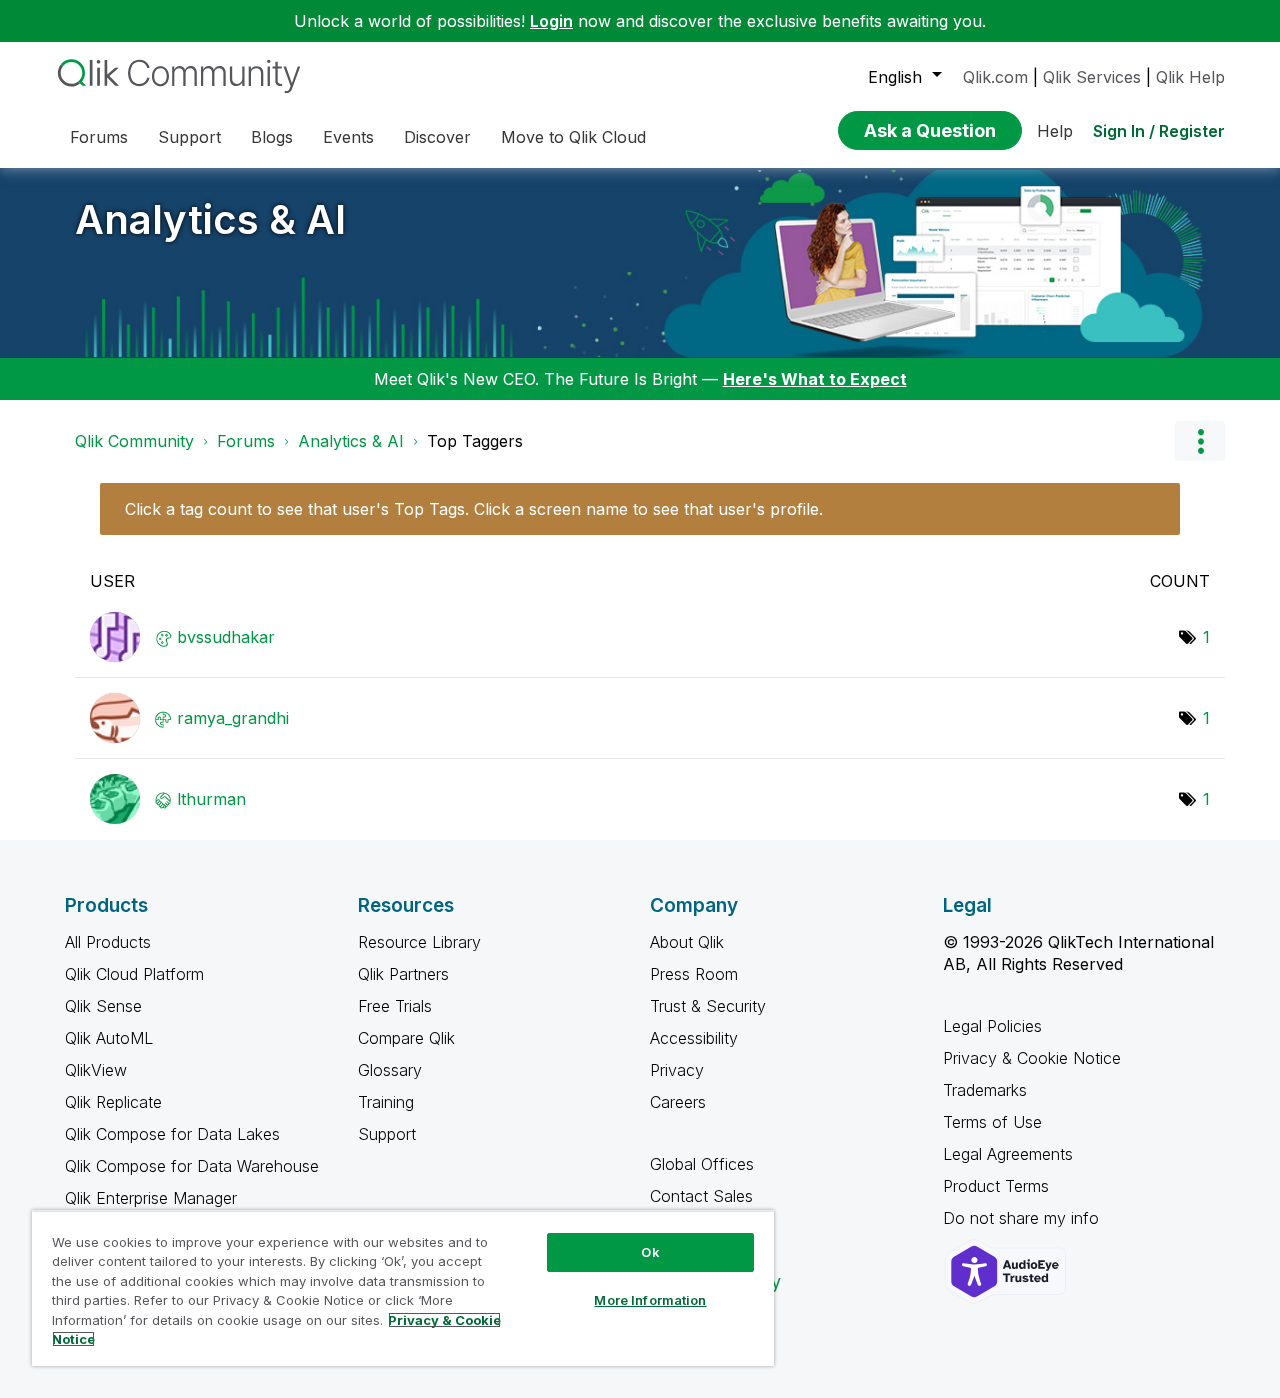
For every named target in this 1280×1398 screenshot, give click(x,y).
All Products (108, 942)
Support (387, 1134)
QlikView (96, 1070)
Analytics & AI (210, 219)
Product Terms (996, 1186)
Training (386, 1102)
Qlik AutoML (109, 1038)
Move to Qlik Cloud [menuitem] (573, 137)
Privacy (677, 1070)
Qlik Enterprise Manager (151, 1198)
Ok (650, 1252)
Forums (246, 441)
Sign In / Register (1159, 131)
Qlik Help (1190, 77)
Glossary (390, 1070)
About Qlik (687, 942)
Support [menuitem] (189, 137)
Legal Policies (992, 1026)
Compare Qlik (406, 1038)
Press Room (694, 974)
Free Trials (395, 1006)
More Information (650, 1300)
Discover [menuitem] (437, 137)
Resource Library (419, 942)
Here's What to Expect (815, 379)
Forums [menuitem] (99, 137)
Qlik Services (1092, 77)
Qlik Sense (103, 1006)
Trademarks (985, 1090)
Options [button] (1200, 441)
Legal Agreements (1008, 1154)
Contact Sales (701, 1196)
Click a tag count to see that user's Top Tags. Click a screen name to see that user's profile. (474, 509)
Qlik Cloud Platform (134, 974)
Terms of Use (992, 1122)
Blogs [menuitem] (272, 137)
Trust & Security (708, 1006)
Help (1055, 131)
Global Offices (702, 1164)
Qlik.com (995, 77)
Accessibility (694, 1038)
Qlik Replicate (113, 1102)
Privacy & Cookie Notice (1032, 1058)
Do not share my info (1023, 1218)
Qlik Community (134, 441)
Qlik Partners (403, 974)
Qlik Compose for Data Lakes (172, 1134)
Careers (678, 1102)
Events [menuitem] (348, 137)
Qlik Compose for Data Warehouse (192, 1166)
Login (551, 21)
